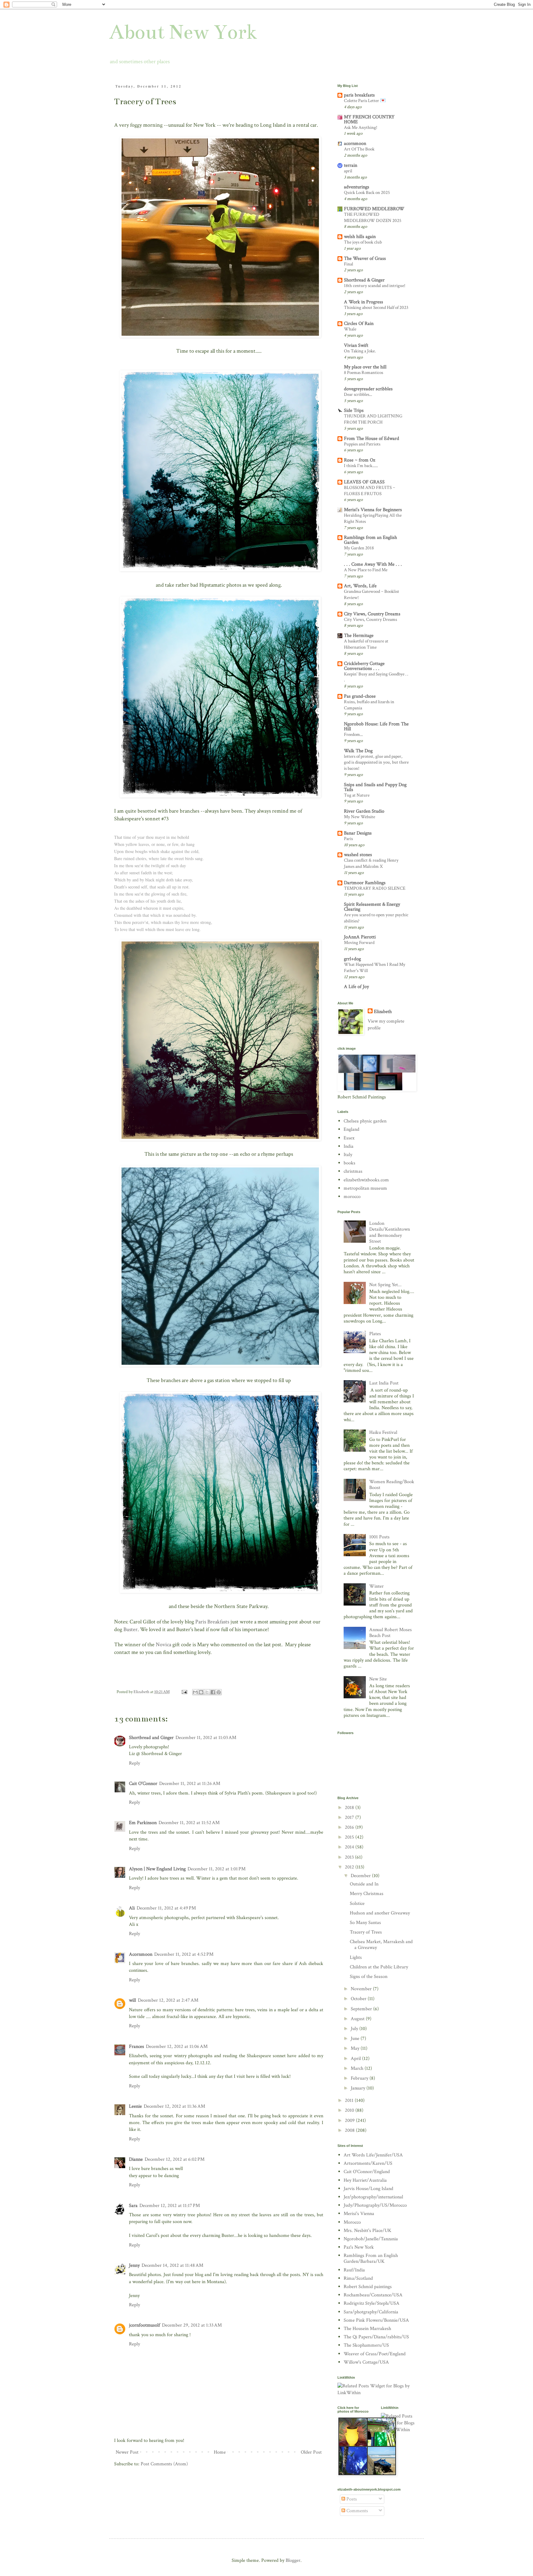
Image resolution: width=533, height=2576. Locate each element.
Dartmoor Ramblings (365, 883)
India (349, 1146)
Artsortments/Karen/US (368, 2163)
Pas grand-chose (360, 696)
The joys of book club (363, 242)
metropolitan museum (365, 1188)
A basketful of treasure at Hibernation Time (366, 644)
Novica (163, 1645)
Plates (375, 1334)
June (356, 2039)
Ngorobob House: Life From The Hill (376, 726)
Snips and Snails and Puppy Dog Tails (375, 787)
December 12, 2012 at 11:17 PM (170, 2206)
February (360, 2078)
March (358, 2068)
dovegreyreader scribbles (368, 389)
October (359, 1999)
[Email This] (195, 1692)
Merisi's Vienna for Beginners (373, 510)
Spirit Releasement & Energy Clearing (372, 907)
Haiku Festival (383, 1432)
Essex (349, 1138)
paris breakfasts (359, 95)
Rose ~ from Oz (359, 460)
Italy (348, 1155)
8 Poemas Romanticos (364, 373)
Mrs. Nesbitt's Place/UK (368, 2231)
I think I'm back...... (361, 466)
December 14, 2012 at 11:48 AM (172, 2265)
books (349, 1163)
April (356, 2059)
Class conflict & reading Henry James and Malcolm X (371, 863)
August (358, 2019)
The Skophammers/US (366, 2345)
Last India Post (384, 1383)
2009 (350, 2121)
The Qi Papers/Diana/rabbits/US (376, 2337)
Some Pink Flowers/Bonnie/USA (376, 2320)
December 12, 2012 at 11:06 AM (177, 2047)
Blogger (293, 2560)
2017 (350, 1817)
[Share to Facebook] (213, 1692)
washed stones (358, 855)
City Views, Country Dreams (372, 614)
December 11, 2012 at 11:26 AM (190, 1784)
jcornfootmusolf (145, 2325)
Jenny (134, 2265)
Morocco (352, 2222)
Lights (356, 1957)
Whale (350, 329)
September (362, 2009)
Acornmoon (141, 1954)
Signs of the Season (369, 1977)
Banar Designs (358, 833)
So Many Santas (365, 1923)
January (359, 2088)
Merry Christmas (367, 1894)
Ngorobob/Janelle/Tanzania (371, 2239)
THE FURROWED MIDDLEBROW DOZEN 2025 (373, 217)
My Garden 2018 (359, 548)
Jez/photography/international (373, 2197)
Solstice (357, 1903)
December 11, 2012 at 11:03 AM (206, 1738)
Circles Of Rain (359, 324)
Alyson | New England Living (157, 1869)
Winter (376, 1586)
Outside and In (364, 1884)
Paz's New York (359, 2247)
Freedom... (353, 734)
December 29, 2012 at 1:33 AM (192, 2325)
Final (349, 264)
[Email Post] (184, 1692)
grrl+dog (352, 959)
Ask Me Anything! (361, 127)
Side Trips (354, 410)
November (362, 1989)
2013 (350, 1857)
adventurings (357, 187)
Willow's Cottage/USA (366, 2362)
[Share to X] (207, 1692)
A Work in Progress (364, 302)
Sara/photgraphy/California (371, 2312)
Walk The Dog (358, 751)
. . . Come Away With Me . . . (373, 564)
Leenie (135, 2106)
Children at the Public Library (379, 1967)
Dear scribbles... (358, 394)
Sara (133, 2206)
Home (220, 2452)
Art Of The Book (359, 149)
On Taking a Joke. (360, 351)
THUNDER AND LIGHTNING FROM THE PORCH (373, 419)
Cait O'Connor (143, 1784)
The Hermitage (359, 636)
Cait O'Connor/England (367, 2172)
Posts (351, 2499)
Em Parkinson (143, 1823)
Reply (134, 1763)
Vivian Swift (356, 345)
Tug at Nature (357, 795)
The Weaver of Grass (365, 258)
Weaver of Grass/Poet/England (375, 2354)
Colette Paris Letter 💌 (365, 101)
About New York (183, 32)
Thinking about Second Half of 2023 (376, 308)
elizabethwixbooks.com (366, 1180)
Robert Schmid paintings (368, 2287)
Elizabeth (383, 1012)
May (356, 2048)
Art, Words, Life (360, 586)
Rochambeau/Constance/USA (373, 2295)
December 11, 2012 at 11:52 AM (189, 1823)
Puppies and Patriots (362, 444)
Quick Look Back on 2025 (367, 193)
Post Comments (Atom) (164, 2464)
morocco (352, 1197)
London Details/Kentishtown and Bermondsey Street (390, 1232)
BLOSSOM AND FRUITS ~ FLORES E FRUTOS (370, 491)
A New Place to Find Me (366, 570)
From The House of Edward (372, 439)
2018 (350, 1808)
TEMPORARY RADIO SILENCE (375, 888)
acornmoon (355, 144)
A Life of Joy (356, 987)
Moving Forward (359, 943)
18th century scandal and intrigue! (375, 286)
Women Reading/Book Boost (392, 1485)
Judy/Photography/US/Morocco (375, 2205)
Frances (136, 2047)
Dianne (136, 2159)
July (355, 2029)
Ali (132, 1908)
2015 (350, 1837)
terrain (351, 165)
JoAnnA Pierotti (360, 937)
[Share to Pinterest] (219, 1692)
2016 (350, 1827)
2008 (350, 2130)
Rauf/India (354, 2270)
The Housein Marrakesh (367, 2329)
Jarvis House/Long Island (368, 2189)
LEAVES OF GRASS (364, 482)
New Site (378, 1679)
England (351, 1129)
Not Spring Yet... (385, 1285)
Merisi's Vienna (359, 2214)
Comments (357, 2511)
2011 (350, 2100)
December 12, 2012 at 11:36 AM (174, 2106)
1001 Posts (379, 1537)
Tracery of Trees (366, 1932)
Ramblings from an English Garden (370, 540)
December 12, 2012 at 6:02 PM (175, 2159)
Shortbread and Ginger (151, 1738)
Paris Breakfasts (213, 1622)
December (361, 1876)
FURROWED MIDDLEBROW (374, 209)
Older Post (311, 2452)
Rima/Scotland (358, 2278)
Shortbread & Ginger (364, 280)
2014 (350, 1847)
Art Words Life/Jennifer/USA (373, 2155)
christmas (353, 1171)
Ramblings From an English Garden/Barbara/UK (371, 2258)
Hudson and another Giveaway (380, 1913)
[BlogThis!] (201, 1692)
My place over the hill (365, 367)
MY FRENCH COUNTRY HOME (369, 119)
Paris (348, 839)
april (348, 171)
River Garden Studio (364, 811)
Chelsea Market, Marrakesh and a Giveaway (381, 1945)
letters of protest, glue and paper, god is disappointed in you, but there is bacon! (376, 763)
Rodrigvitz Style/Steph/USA (372, 2303)
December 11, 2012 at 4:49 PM (166, 1908)
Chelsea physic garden (365, 1121)
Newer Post (127, 2452)
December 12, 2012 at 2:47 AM (168, 2000)
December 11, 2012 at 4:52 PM (184, 1954)
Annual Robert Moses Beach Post (390, 1633)
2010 (350, 2110)
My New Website (359, 817)
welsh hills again (360, 237)
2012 (350, 1867)
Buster (130, 1629)
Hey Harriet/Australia (365, 2180)
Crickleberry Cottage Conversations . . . (364, 666)
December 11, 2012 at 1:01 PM (217, 1869)
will (132, 2000)
